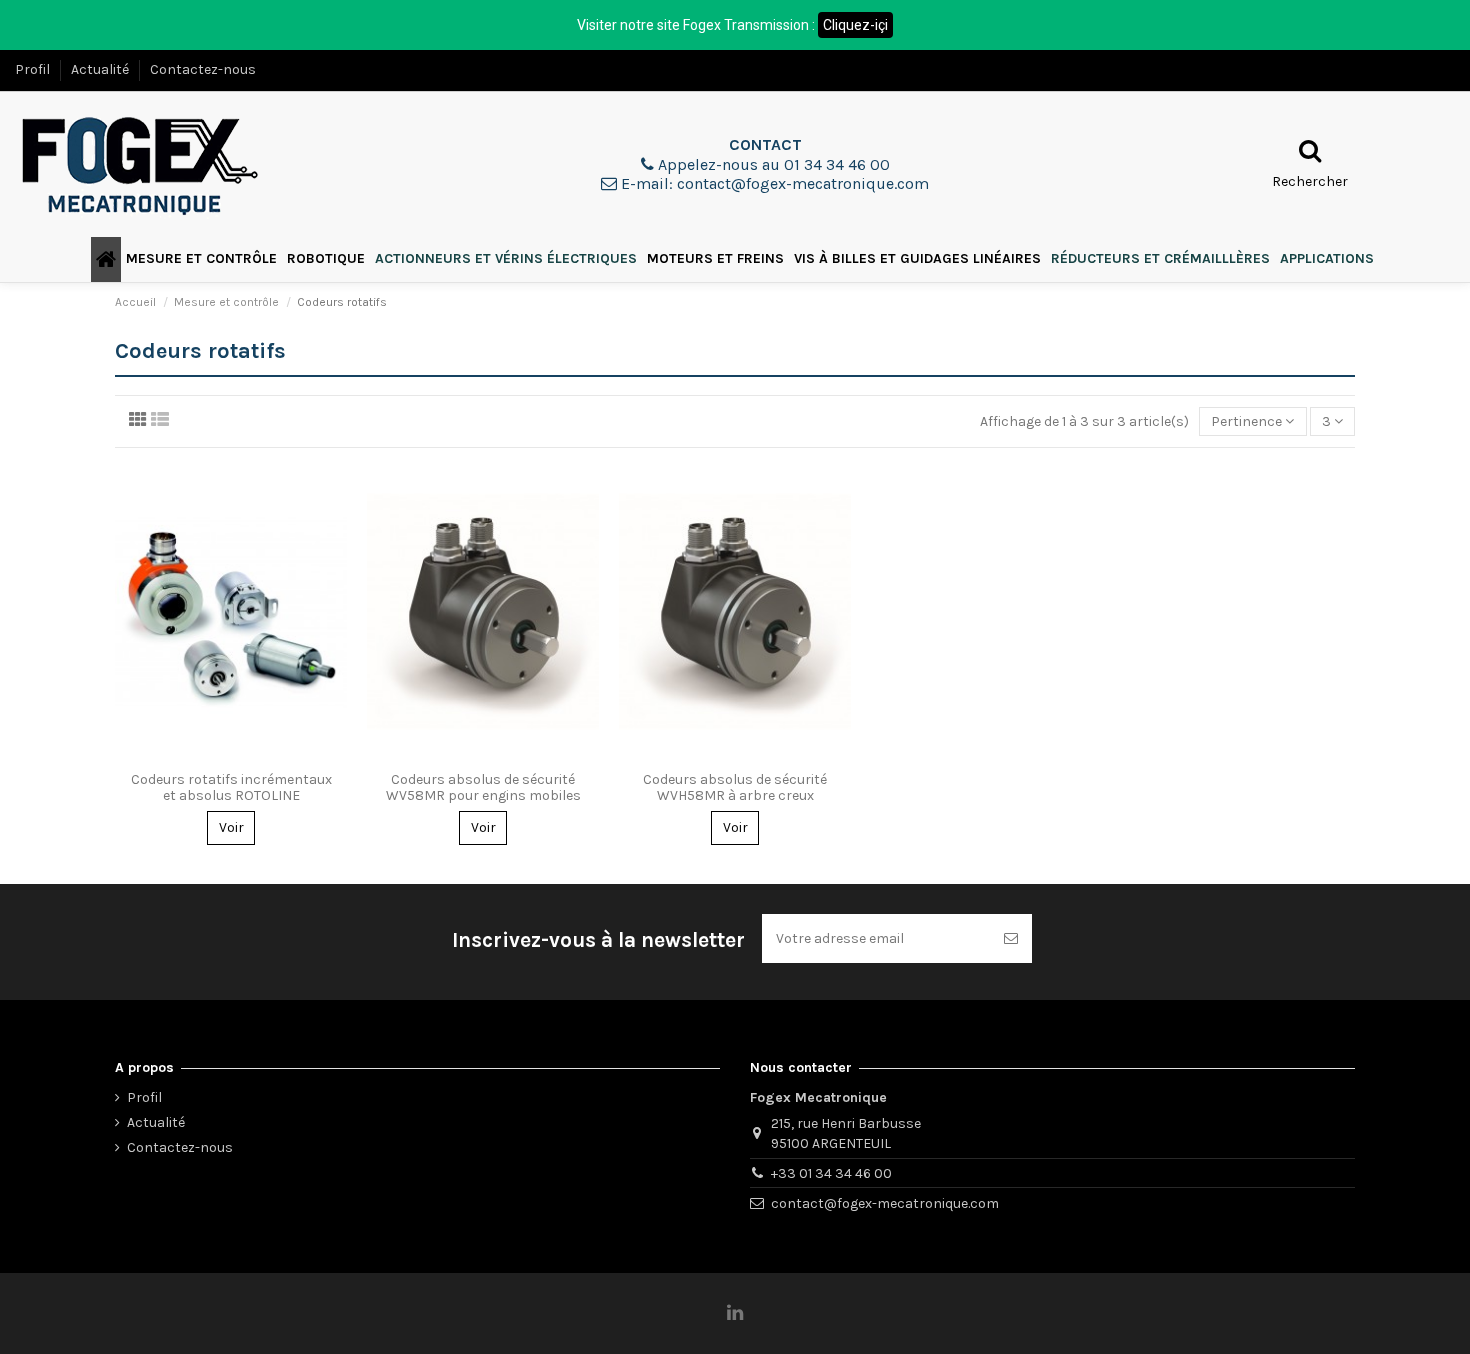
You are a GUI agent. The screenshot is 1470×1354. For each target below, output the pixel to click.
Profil (34, 69)
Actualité (101, 69)
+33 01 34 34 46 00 (831, 1173)
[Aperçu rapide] (231, 755)
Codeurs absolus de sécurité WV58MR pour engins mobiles (483, 788)
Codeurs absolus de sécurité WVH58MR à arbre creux (735, 788)
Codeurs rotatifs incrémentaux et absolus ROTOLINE (231, 788)
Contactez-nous (203, 69)
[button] (201, 259)
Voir (231, 827)
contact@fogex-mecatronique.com (885, 1203)
